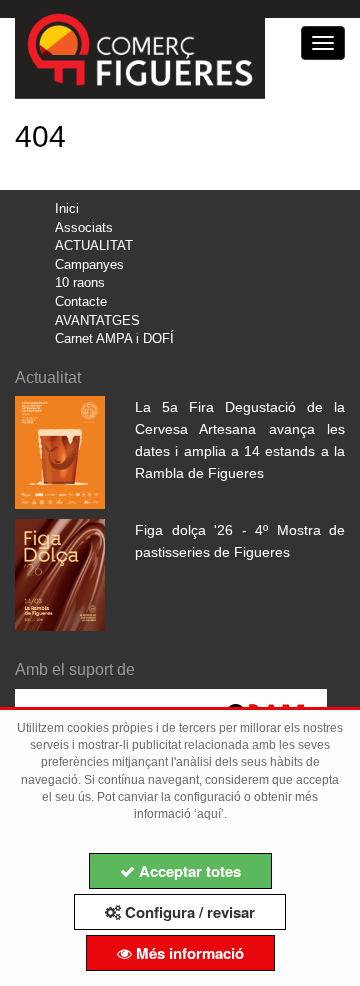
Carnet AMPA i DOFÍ (114, 338)
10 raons (80, 282)
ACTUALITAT (94, 245)
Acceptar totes (188, 871)
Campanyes (89, 264)
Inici (67, 208)
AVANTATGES (97, 320)
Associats (84, 227)
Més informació (188, 953)
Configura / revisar (188, 912)
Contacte (81, 301)
